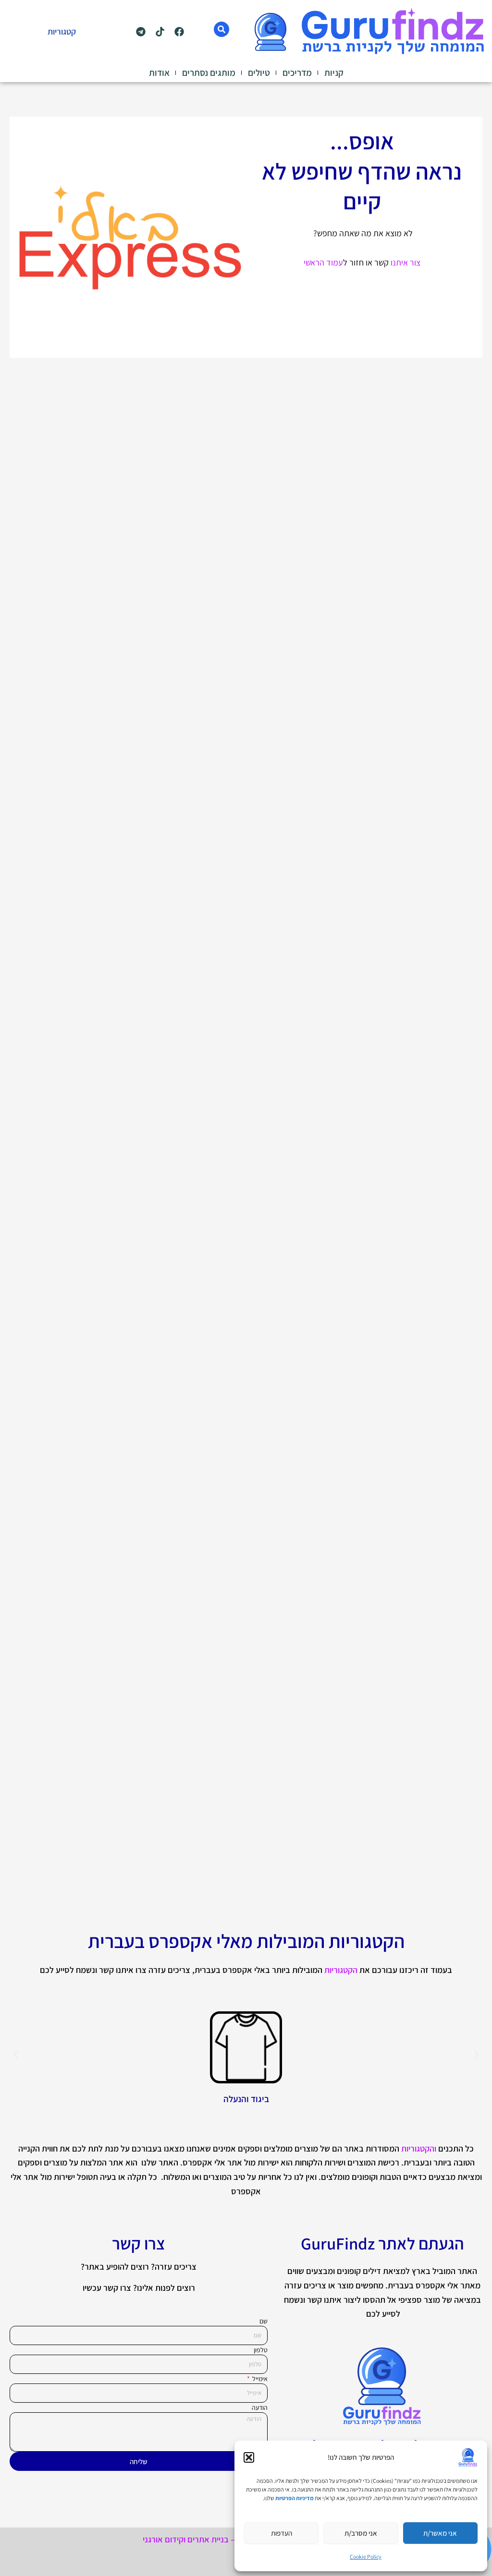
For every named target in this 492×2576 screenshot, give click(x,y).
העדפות (282, 2533)
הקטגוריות (341, 1970)
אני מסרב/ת (361, 2533)
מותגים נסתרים (209, 73)
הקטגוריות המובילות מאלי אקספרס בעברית (246, 1941)
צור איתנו (406, 262)
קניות (334, 73)
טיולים (259, 73)
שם (264, 2321)
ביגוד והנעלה (246, 2099)
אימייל (259, 2379)
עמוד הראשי (323, 262)
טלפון (261, 2350)
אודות (159, 73)
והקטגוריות (419, 2148)
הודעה (260, 2407)
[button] (249, 2457)
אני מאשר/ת (440, 2533)
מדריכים (297, 73)
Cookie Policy (366, 2557)
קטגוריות (62, 31)
